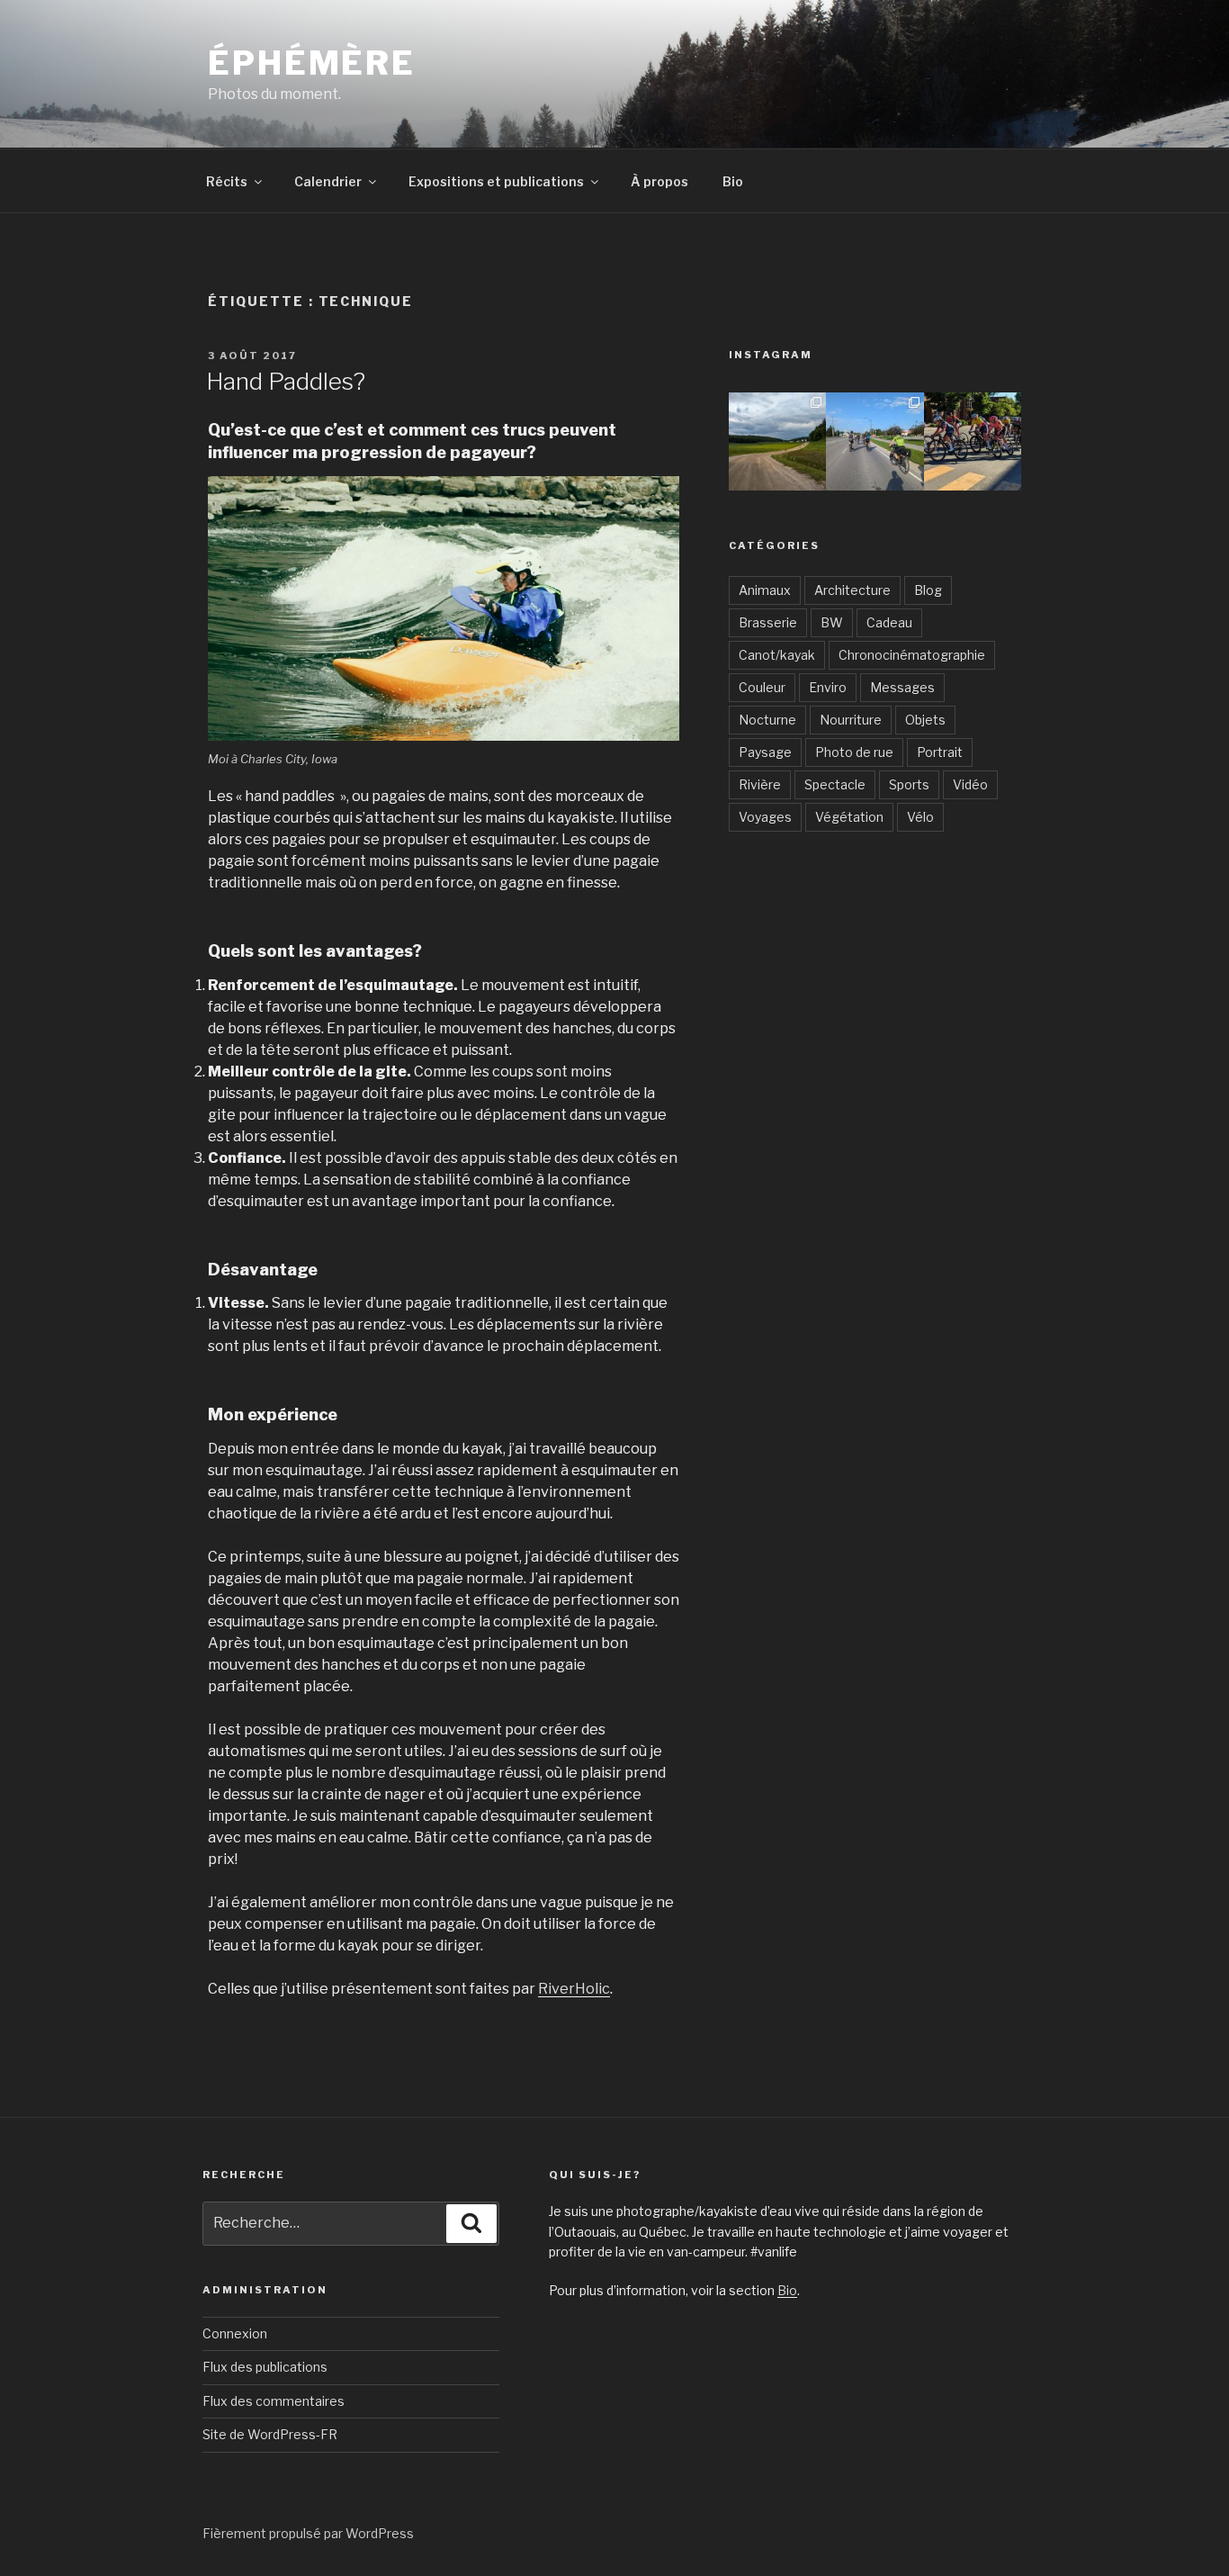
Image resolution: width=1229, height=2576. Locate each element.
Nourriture (851, 720)
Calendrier (328, 181)
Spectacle (835, 784)
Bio (733, 181)
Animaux (765, 590)
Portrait (940, 752)
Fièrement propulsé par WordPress (308, 2533)
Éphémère (312, 63)
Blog (928, 590)
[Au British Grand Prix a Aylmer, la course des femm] (973, 441)
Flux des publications (265, 2367)
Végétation (849, 817)
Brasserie (768, 622)
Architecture (852, 590)
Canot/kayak (777, 655)
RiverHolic (574, 1989)
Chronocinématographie (912, 655)
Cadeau (889, 622)
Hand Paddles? (286, 381)
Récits (227, 181)
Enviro (828, 687)
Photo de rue (854, 752)
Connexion (235, 2333)
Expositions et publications (496, 181)
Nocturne (767, 720)
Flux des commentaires (274, 2401)
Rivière (760, 784)
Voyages (765, 817)
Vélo (920, 817)
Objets (925, 720)
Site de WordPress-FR (270, 2434)
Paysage (765, 752)
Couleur (762, 687)
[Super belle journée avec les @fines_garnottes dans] (777, 441)
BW (832, 622)
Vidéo (970, 784)
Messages (902, 687)
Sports (909, 784)
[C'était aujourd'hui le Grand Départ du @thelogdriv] (875, 441)
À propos (659, 181)
